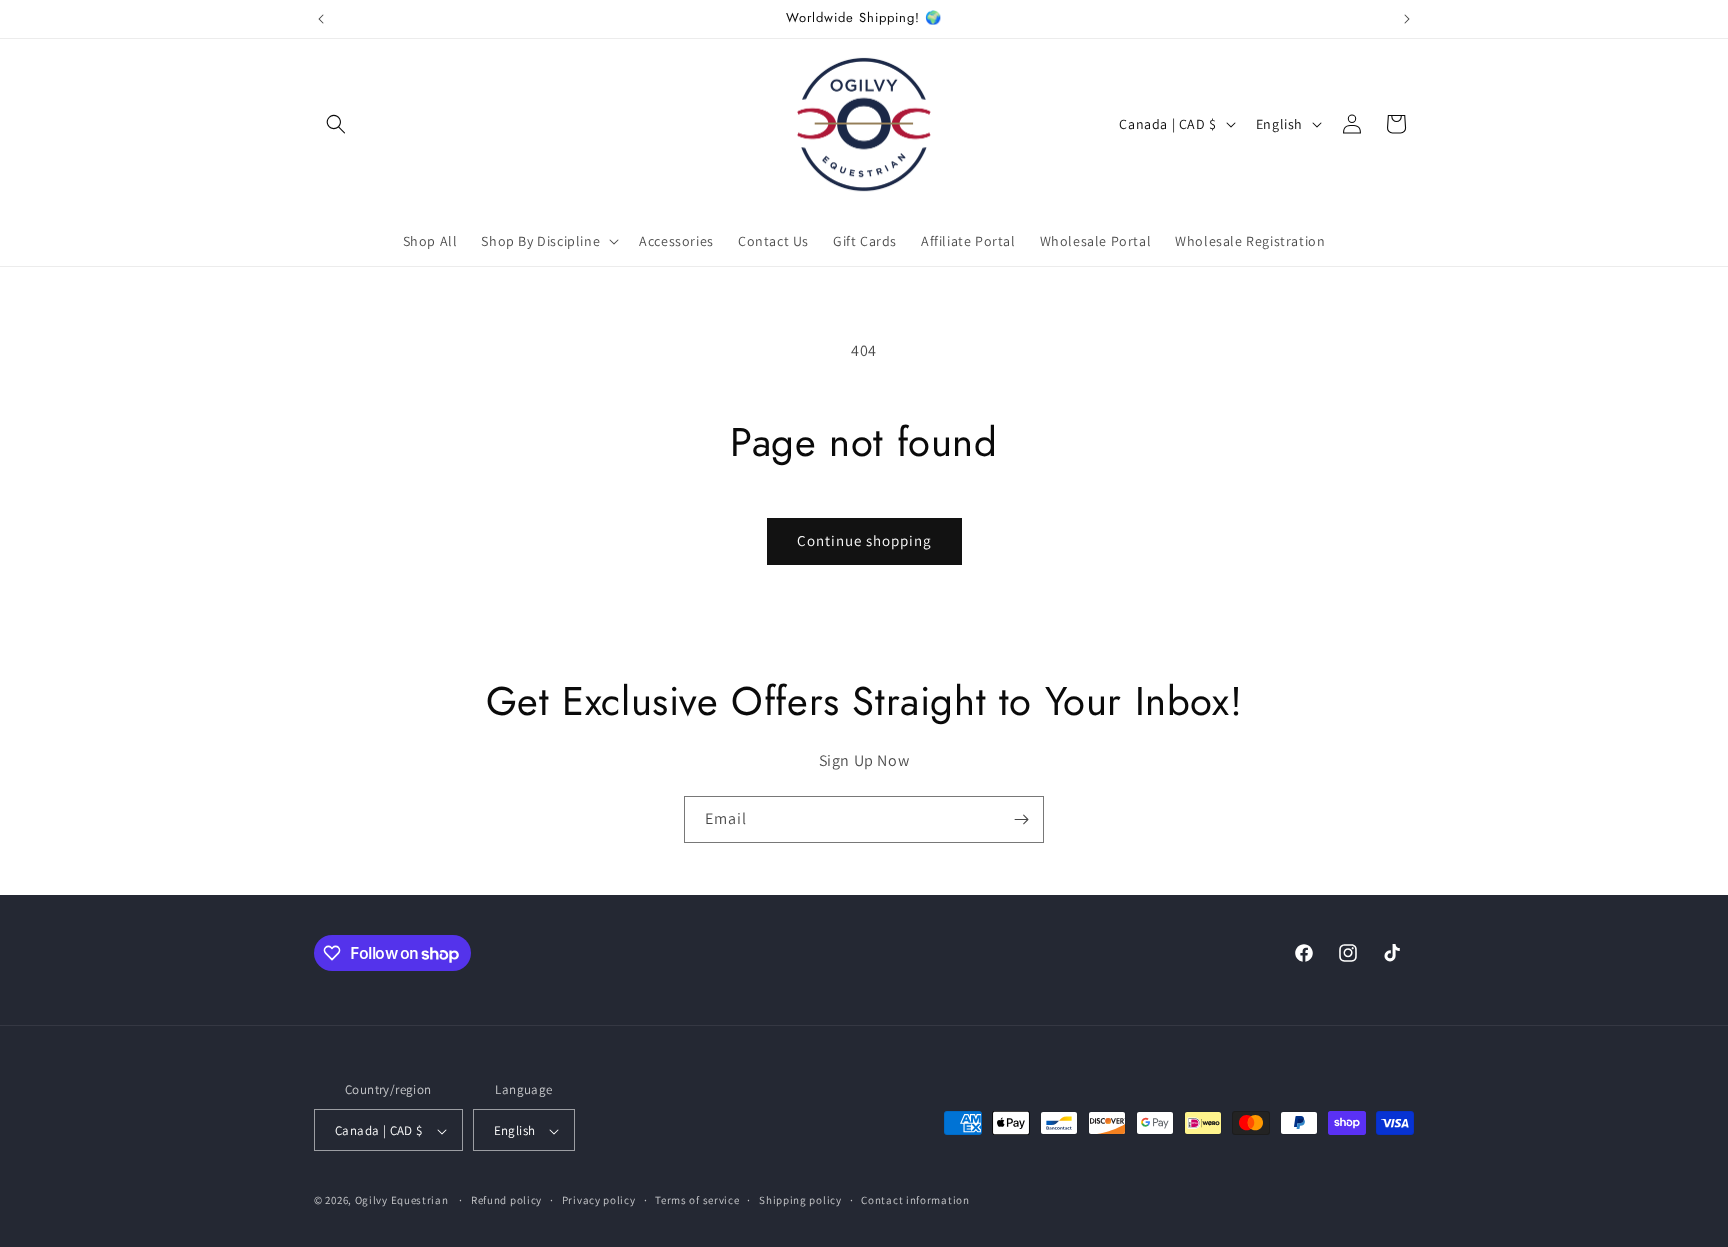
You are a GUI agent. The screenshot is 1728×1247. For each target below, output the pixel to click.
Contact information (915, 1200)
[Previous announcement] (321, 19)
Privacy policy (599, 1200)
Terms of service (697, 1200)
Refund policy (506, 1200)
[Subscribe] (1021, 819)
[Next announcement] (1407, 19)
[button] (336, 124)
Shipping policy (800, 1200)
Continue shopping (864, 540)
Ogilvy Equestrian (402, 1201)
